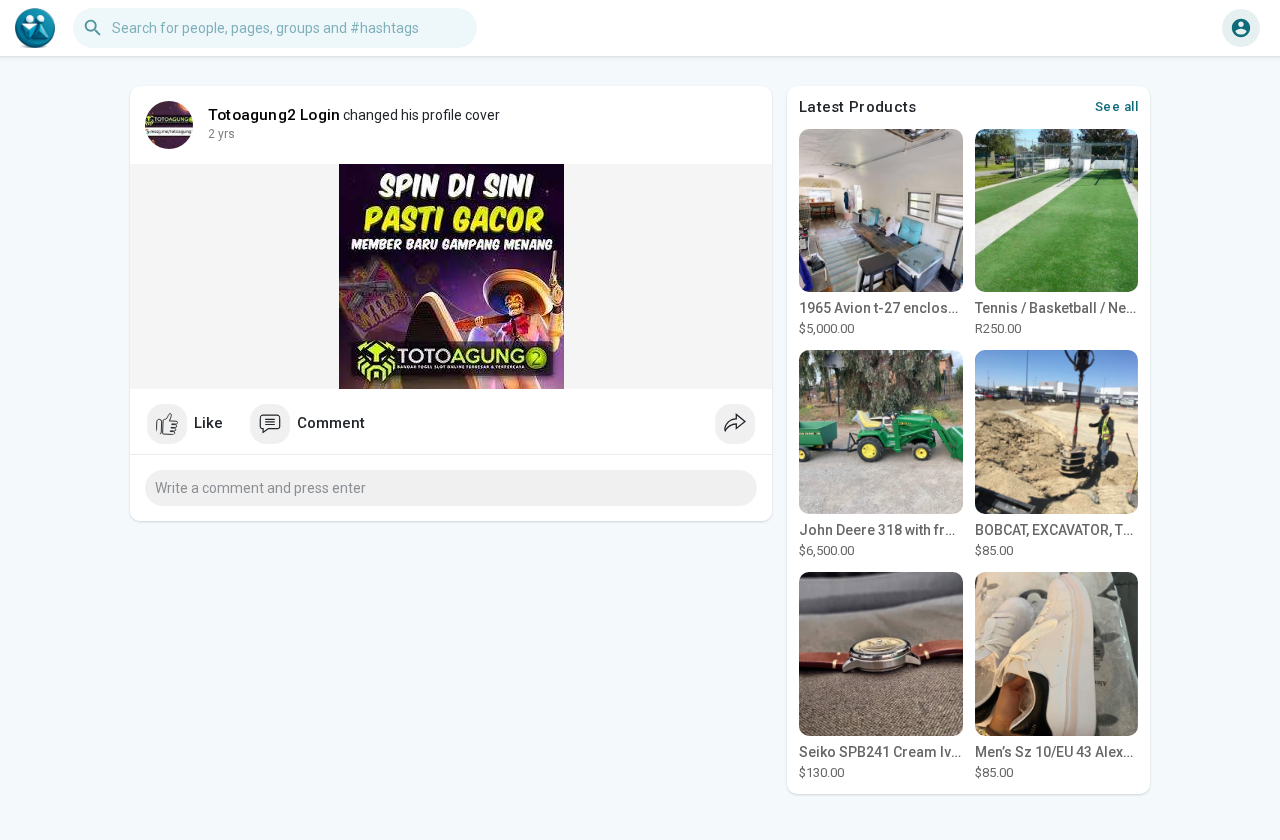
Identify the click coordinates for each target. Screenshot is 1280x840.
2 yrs (221, 134)
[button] (1241, 28)
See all (1117, 106)
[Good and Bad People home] (35, 28)
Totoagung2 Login (274, 115)
